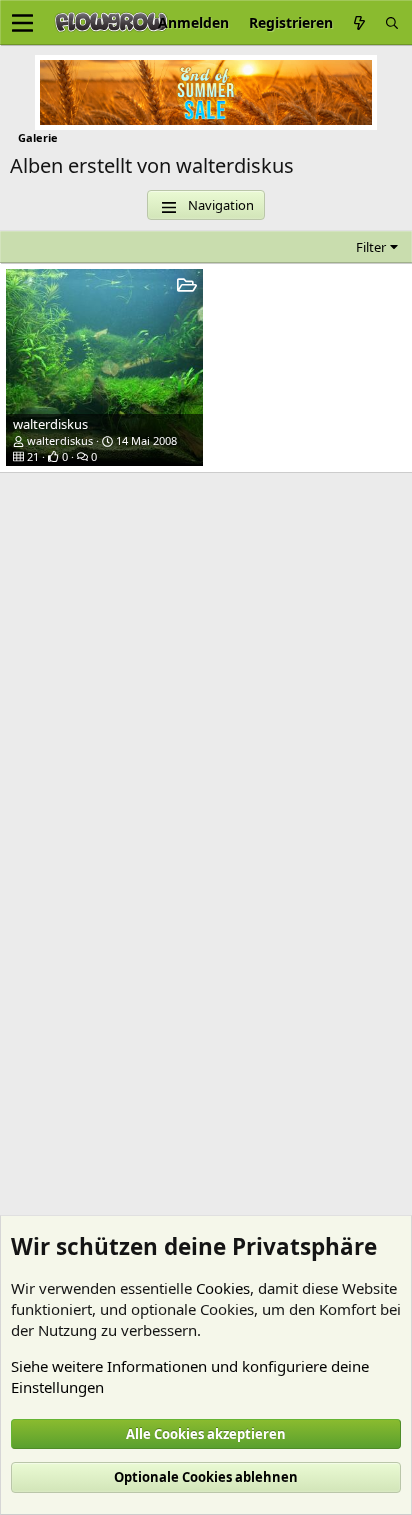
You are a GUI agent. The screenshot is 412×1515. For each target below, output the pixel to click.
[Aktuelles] (359, 22)
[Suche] (392, 22)
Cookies (223, 1288)
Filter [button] (371, 247)
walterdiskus (50, 424)
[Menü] (22, 23)
